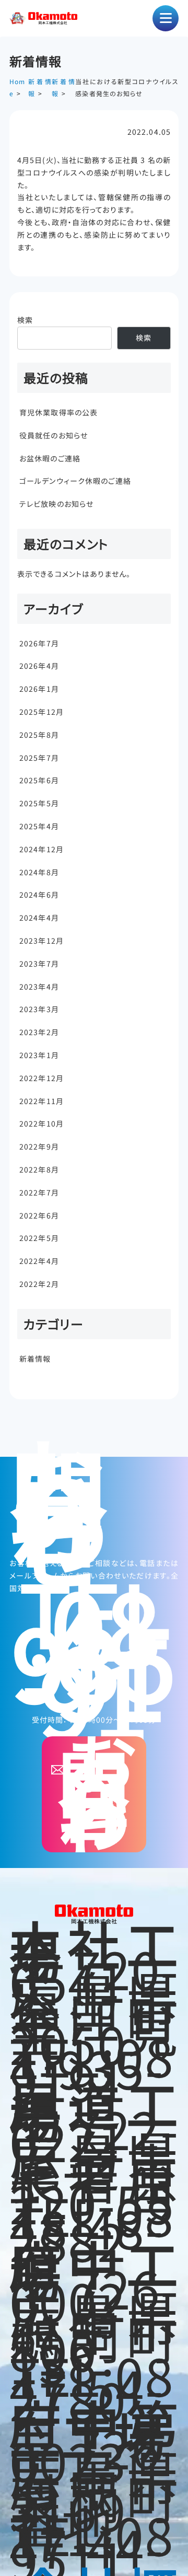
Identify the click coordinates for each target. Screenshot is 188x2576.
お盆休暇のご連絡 (50, 458)
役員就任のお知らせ (54, 435)
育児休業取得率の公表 (58, 412)
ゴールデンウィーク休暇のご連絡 (75, 481)
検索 (25, 320)
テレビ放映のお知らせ (56, 504)
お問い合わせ (97, 1794)
